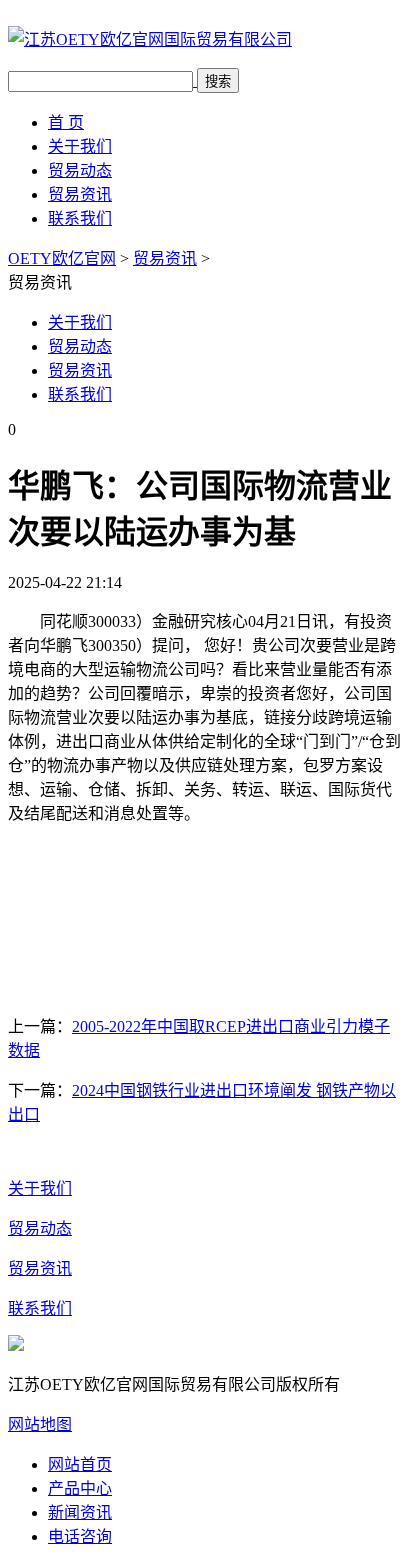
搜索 (218, 81)
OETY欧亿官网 (62, 258)
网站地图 (40, 1424)
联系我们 (80, 218)
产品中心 (80, 1488)
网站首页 (80, 1464)
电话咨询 (80, 1536)
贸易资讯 (80, 194)
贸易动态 (80, 170)
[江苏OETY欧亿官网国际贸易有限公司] (150, 39)
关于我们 (80, 146)
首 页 (66, 122)
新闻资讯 (80, 1512)
